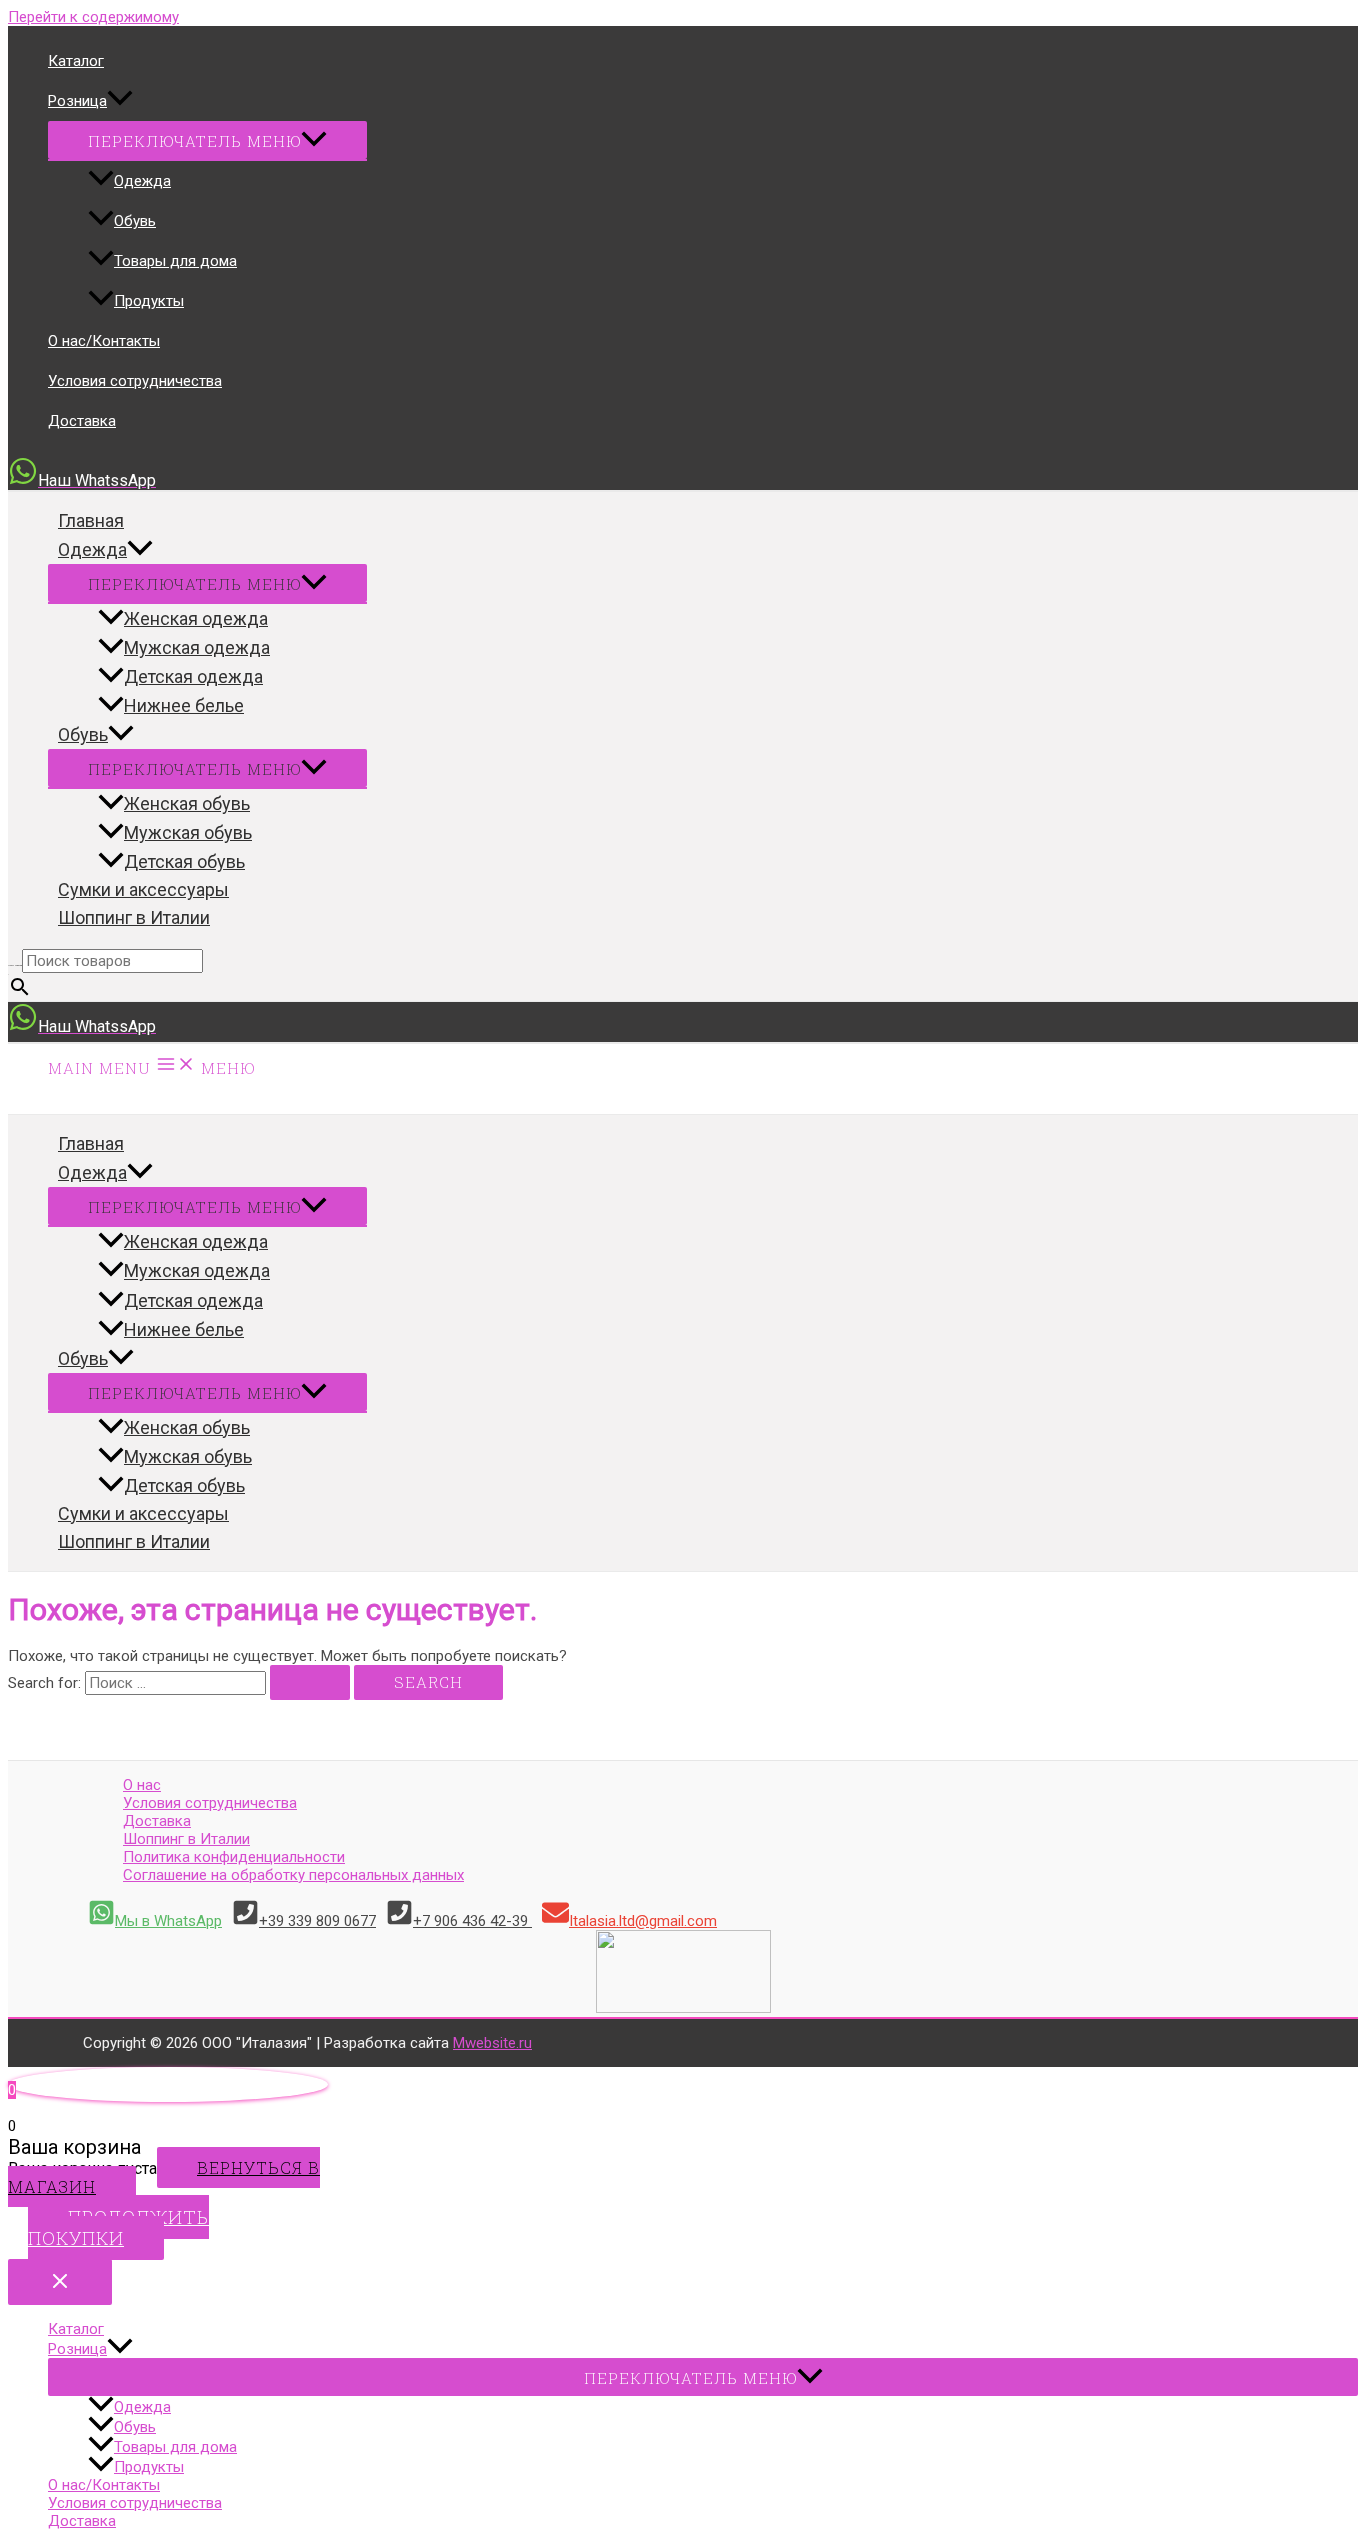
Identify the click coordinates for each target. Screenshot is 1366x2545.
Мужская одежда (197, 647)
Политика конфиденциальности (234, 1857)
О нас (142, 1785)
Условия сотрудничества (135, 381)
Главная (91, 520)
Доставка (82, 421)
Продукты (149, 301)
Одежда (142, 181)
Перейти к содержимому (93, 17)
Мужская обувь (188, 832)
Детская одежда (193, 676)
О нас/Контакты (104, 341)
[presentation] (120, 101)
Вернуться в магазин (164, 2177)
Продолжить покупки (118, 2227)
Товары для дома (175, 261)
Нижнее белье (184, 705)
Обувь (135, 221)
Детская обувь (184, 861)
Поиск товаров (15, 965)
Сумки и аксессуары (143, 889)
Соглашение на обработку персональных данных (293, 1875)
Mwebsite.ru (492, 2043)
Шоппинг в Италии (134, 917)
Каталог (76, 61)
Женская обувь (187, 803)
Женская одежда (196, 618)
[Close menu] (60, 2282)
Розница (77, 101)
